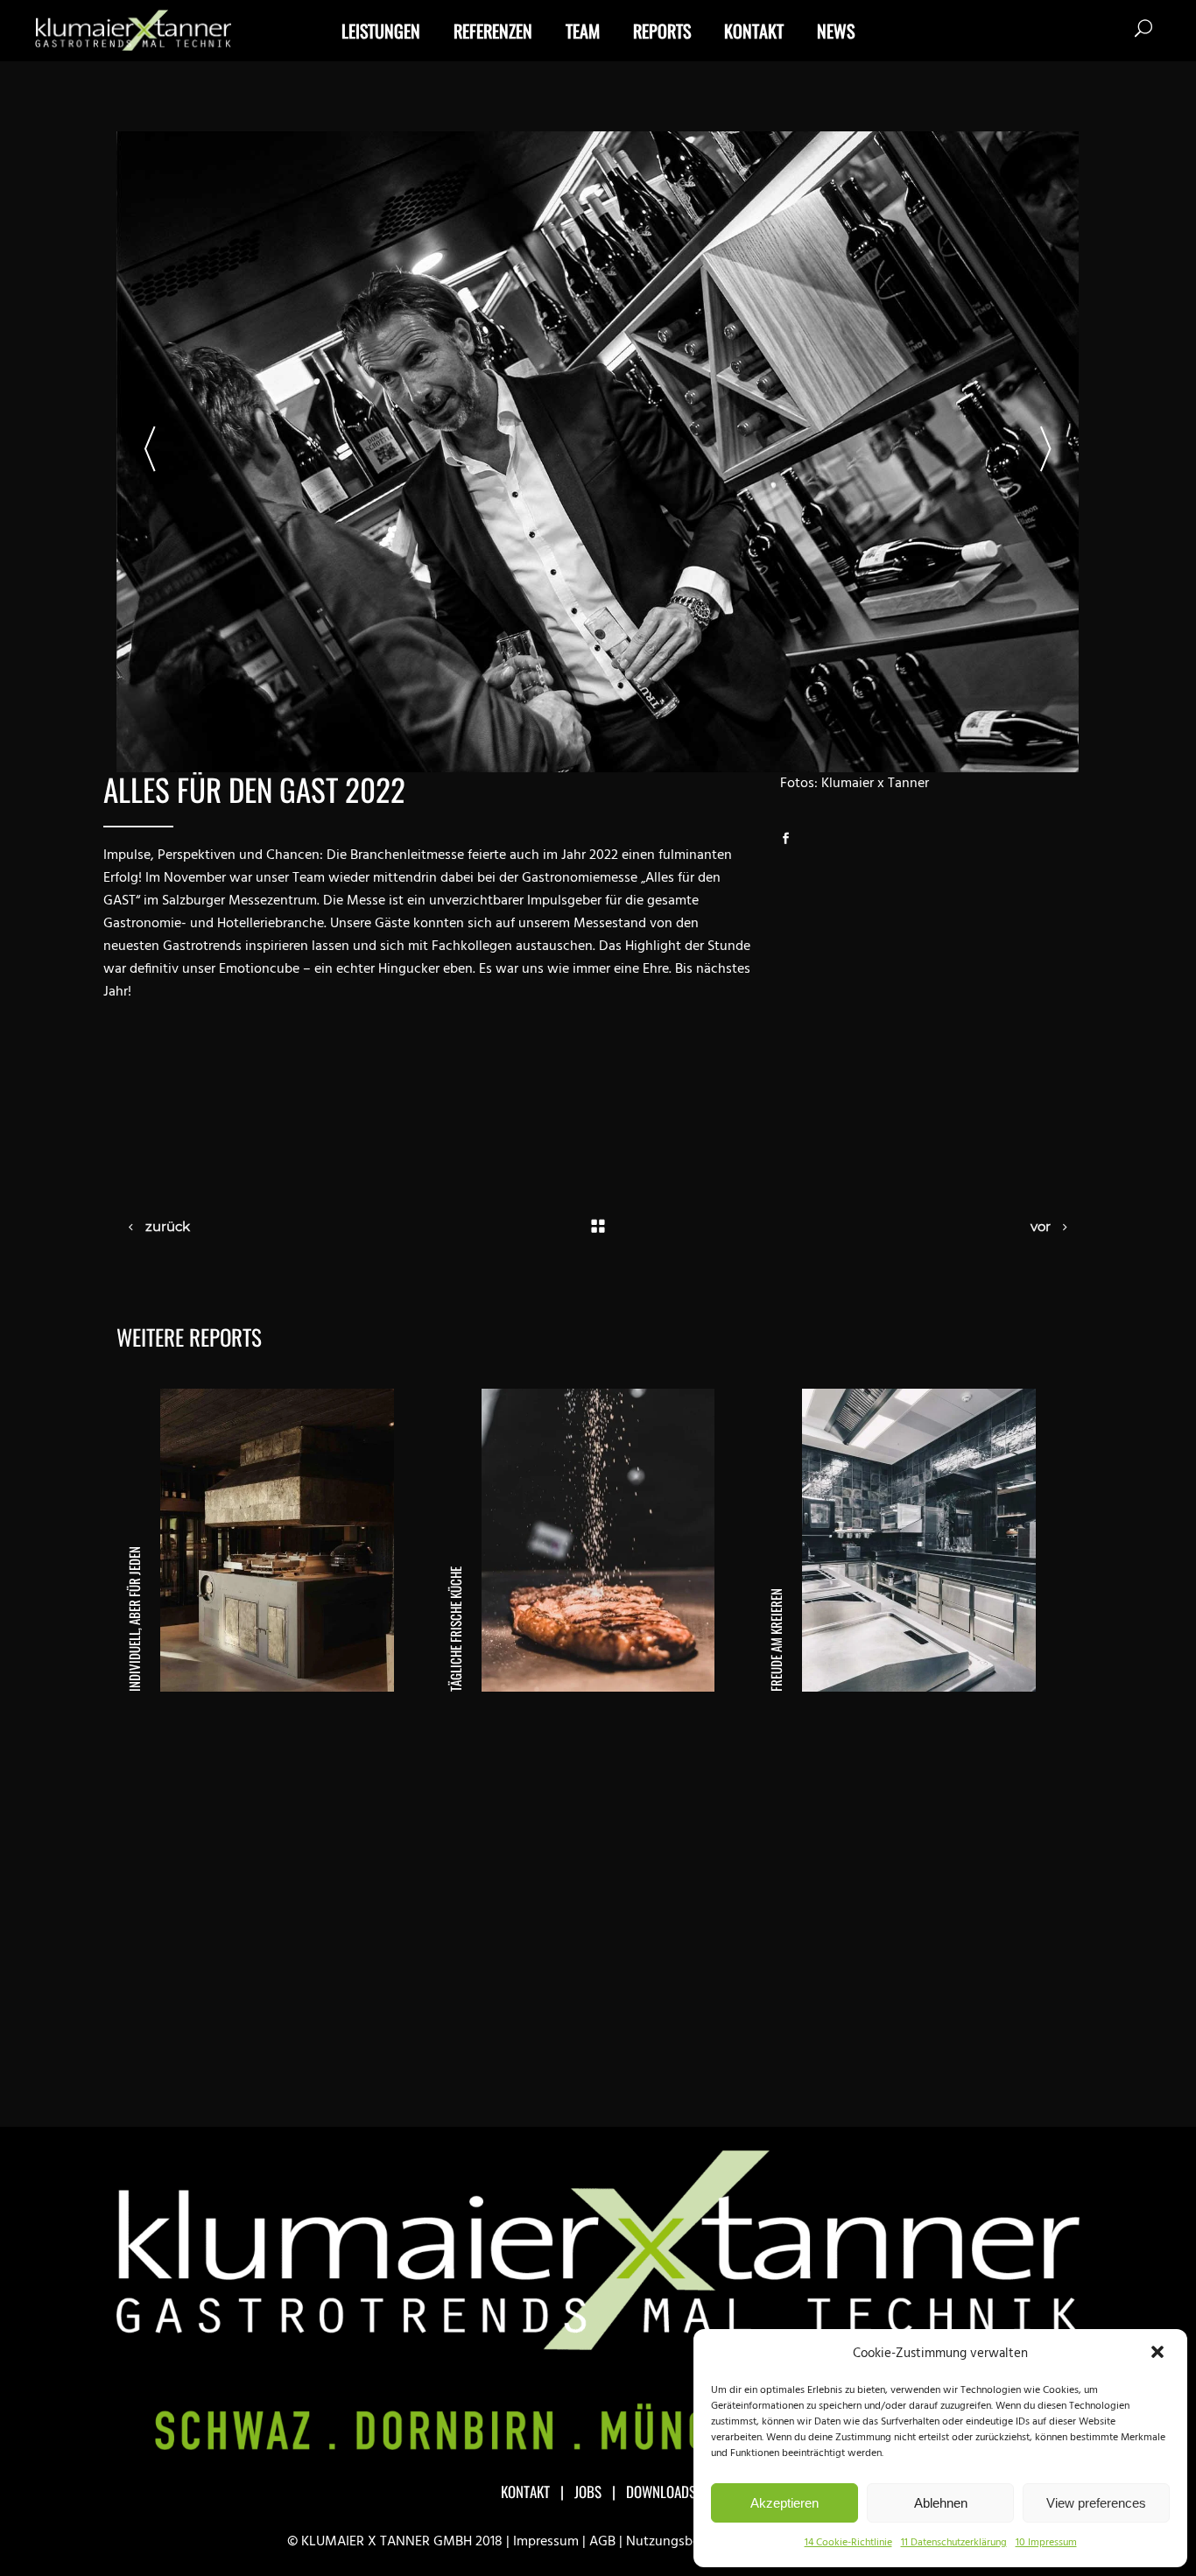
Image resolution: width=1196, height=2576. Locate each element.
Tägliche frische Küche (455, 1629)
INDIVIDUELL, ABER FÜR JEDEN (134, 1619)
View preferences (1096, 2503)
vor (1041, 1226)
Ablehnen (941, 2503)
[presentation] (150, 452)
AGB (602, 2542)
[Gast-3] (598, 452)
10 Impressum (1046, 2543)
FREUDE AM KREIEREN (776, 1640)
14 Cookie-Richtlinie (848, 2543)
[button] (1159, 2354)
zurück (168, 1226)
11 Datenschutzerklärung (954, 2543)
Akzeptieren (784, 2503)
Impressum (546, 2542)
